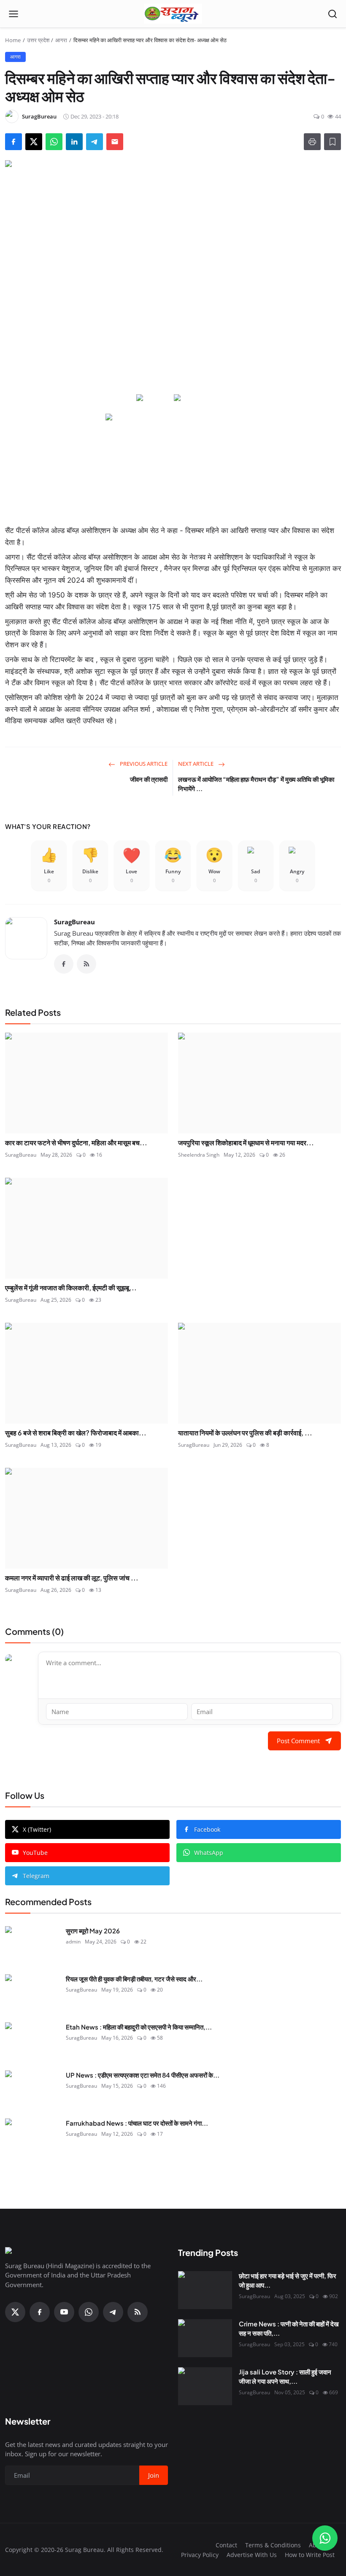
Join (154, 2475)
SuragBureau (74, 922)
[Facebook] (64, 964)
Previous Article (143, 764)
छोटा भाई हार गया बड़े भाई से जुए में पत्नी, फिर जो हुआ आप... (288, 2280)
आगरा (61, 40)
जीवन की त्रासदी (149, 779)
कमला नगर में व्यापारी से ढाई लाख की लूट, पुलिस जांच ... (72, 1578)
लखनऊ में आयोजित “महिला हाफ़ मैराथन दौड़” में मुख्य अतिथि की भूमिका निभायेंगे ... (256, 784)
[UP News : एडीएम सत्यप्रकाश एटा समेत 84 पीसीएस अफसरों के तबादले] (32, 2089)
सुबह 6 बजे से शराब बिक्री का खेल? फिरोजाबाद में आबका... (76, 1433)
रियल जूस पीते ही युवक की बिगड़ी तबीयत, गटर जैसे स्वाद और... (134, 1979)
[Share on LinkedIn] (74, 142)
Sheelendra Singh (199, 1155)
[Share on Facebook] (14, 142)
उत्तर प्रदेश (38, 40)
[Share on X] (34, 142)
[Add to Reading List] (332, 142)
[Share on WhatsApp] (54, 142)
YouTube (35, 1853)
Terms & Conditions (273, 2545)
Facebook (207, 1829)
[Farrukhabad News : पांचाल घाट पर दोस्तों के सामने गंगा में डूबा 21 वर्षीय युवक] (32, 2137)
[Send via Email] (115, 142)
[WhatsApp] (89, 2312)
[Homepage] (173, 14)
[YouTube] (64, 2312)
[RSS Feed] (86, 964)
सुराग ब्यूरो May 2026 (93, 1931)
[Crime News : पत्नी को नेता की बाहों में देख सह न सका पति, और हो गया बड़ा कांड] (205, 2338)
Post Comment (298, 1741)
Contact (226, 2545)
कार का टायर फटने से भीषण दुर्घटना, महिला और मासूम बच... (76, 1143)
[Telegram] (113, 2312)
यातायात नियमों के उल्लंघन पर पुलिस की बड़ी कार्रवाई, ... (245, 1433)
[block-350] (154, 398)
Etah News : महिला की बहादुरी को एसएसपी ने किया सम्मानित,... (139, 2027)
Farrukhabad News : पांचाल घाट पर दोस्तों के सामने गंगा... (137, 2123)
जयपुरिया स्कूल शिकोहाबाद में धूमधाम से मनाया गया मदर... (246, 1143)
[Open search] (332, 14)
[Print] (312, 142)
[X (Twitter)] (15, 2312)
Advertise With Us (252, 2555)
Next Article (196, 764)
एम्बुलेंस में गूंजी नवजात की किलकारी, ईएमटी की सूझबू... (71, 1288)
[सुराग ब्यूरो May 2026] (32, 1945)
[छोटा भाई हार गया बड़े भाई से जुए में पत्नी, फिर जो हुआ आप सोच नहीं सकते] (205, 2290)
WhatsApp (209, 1853)
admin (73, 1942)
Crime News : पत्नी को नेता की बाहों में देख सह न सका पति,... (289, 2328)
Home (13, 40)
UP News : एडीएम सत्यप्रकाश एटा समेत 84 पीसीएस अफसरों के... (143, 2075)
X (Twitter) (37, 1829)
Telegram (36, 1876)
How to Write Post (310, 2555)
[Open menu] (14, 14)
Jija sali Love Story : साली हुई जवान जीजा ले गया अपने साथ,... (285, 2377)
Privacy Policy (200, 2555)
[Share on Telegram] (95, 142)
